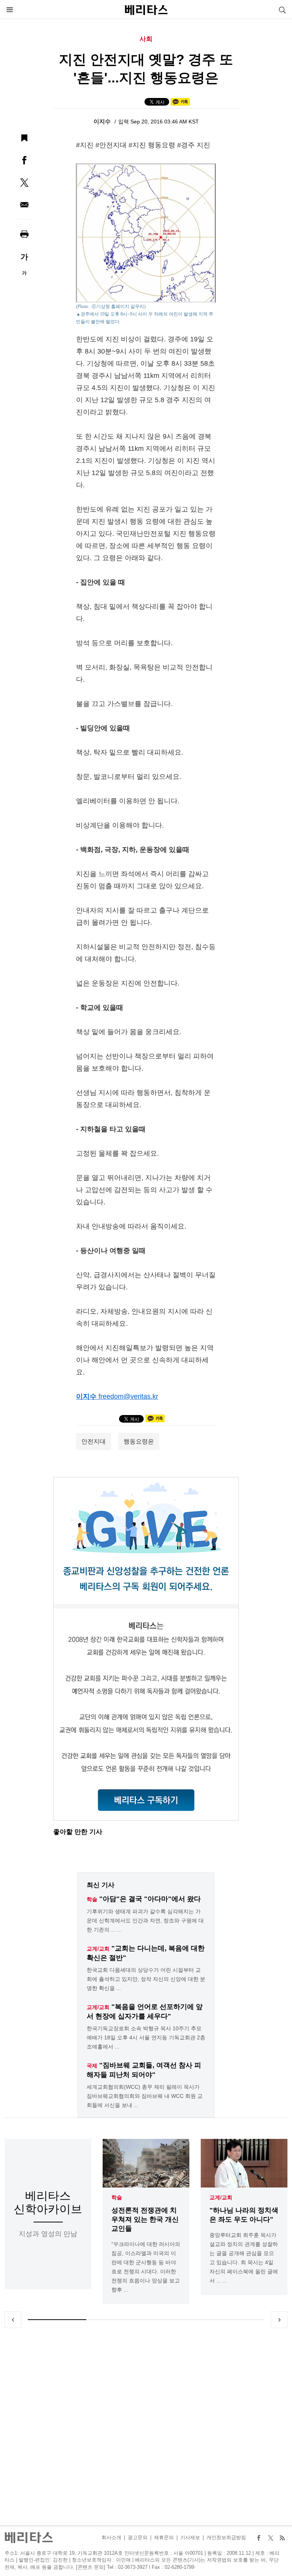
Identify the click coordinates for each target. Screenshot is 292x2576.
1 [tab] (57, 2320)
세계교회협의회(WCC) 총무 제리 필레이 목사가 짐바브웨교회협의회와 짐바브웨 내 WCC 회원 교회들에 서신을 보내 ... (145, 2096)
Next (279, 2320)
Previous (13, 2320)
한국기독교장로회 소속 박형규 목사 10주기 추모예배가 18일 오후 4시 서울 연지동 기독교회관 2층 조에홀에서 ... (146, 2037)
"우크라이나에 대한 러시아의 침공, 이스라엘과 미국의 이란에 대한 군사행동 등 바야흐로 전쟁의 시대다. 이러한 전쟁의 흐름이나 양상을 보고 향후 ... (146, 2267)
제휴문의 (164, 2537)
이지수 (103, 121)
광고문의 (138, 2537)
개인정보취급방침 (226, 2537)
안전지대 (94, 1441)
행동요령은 (139, 1441)
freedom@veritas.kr (128, 1396)
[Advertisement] (146, 2427)
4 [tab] (235, 2320)
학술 (117, 2197)
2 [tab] (116, 2320)
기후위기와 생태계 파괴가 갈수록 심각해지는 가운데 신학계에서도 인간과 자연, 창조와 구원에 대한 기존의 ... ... (145, 1921)
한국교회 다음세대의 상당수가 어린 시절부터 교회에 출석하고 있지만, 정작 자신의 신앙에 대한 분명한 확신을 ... (146, 1979)
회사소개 (111, 2537)
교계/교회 (221, 2197)
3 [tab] (176, 2320)
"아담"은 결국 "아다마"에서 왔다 (150, 1899)
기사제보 (190, 2537)
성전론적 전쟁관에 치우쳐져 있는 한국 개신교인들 (145, 2219)
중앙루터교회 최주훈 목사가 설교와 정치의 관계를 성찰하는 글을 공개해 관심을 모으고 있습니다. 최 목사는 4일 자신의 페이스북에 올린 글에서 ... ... (244, 2258)
